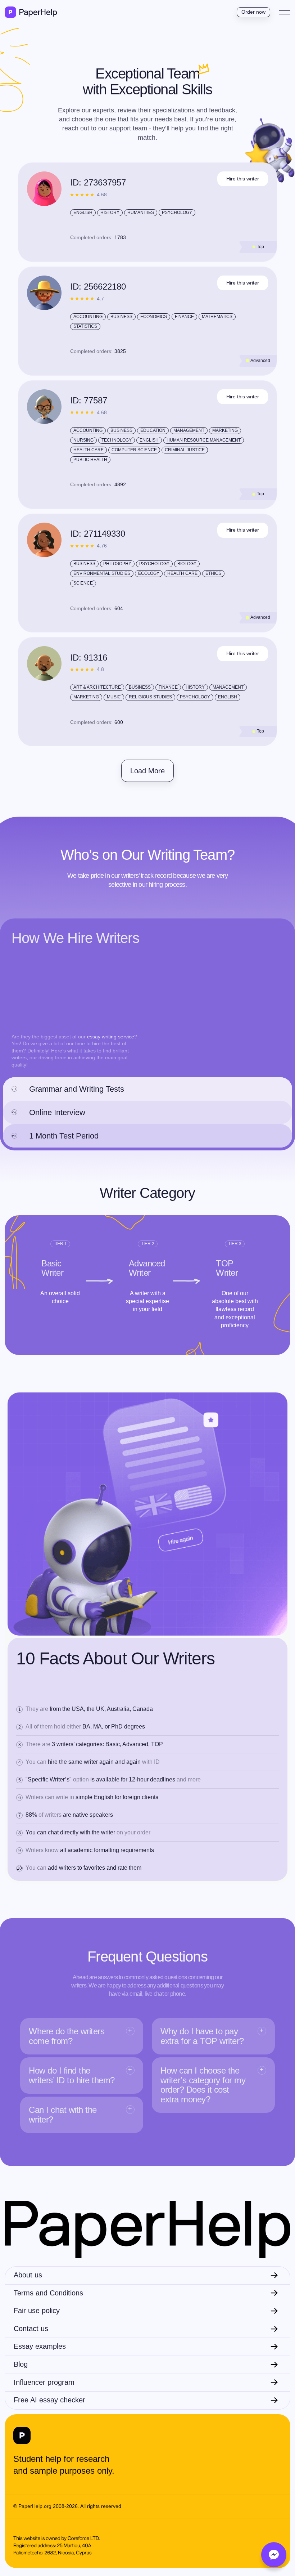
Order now (253, 12)
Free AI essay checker (49, 2400)
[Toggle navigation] (285, 12)
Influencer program (44, 2382)
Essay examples (40, 2346)
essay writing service (111, 1037)
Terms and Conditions (48, 2293)
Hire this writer (243, 179)
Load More (147, 771)
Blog (21, 2364)
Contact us (31, 2329)
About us (28, 2275)
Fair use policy (37, 2311)
